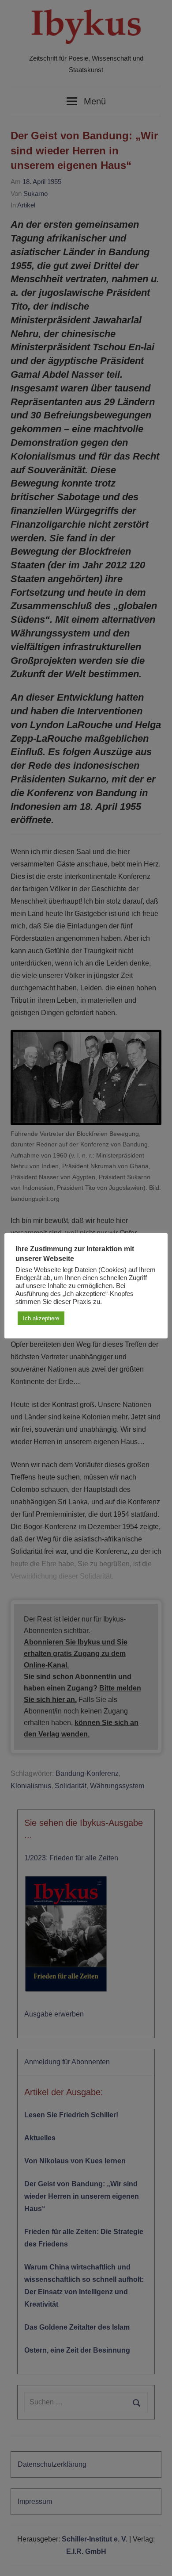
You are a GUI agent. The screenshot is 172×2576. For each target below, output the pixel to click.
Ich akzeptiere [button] (41, 1318)
